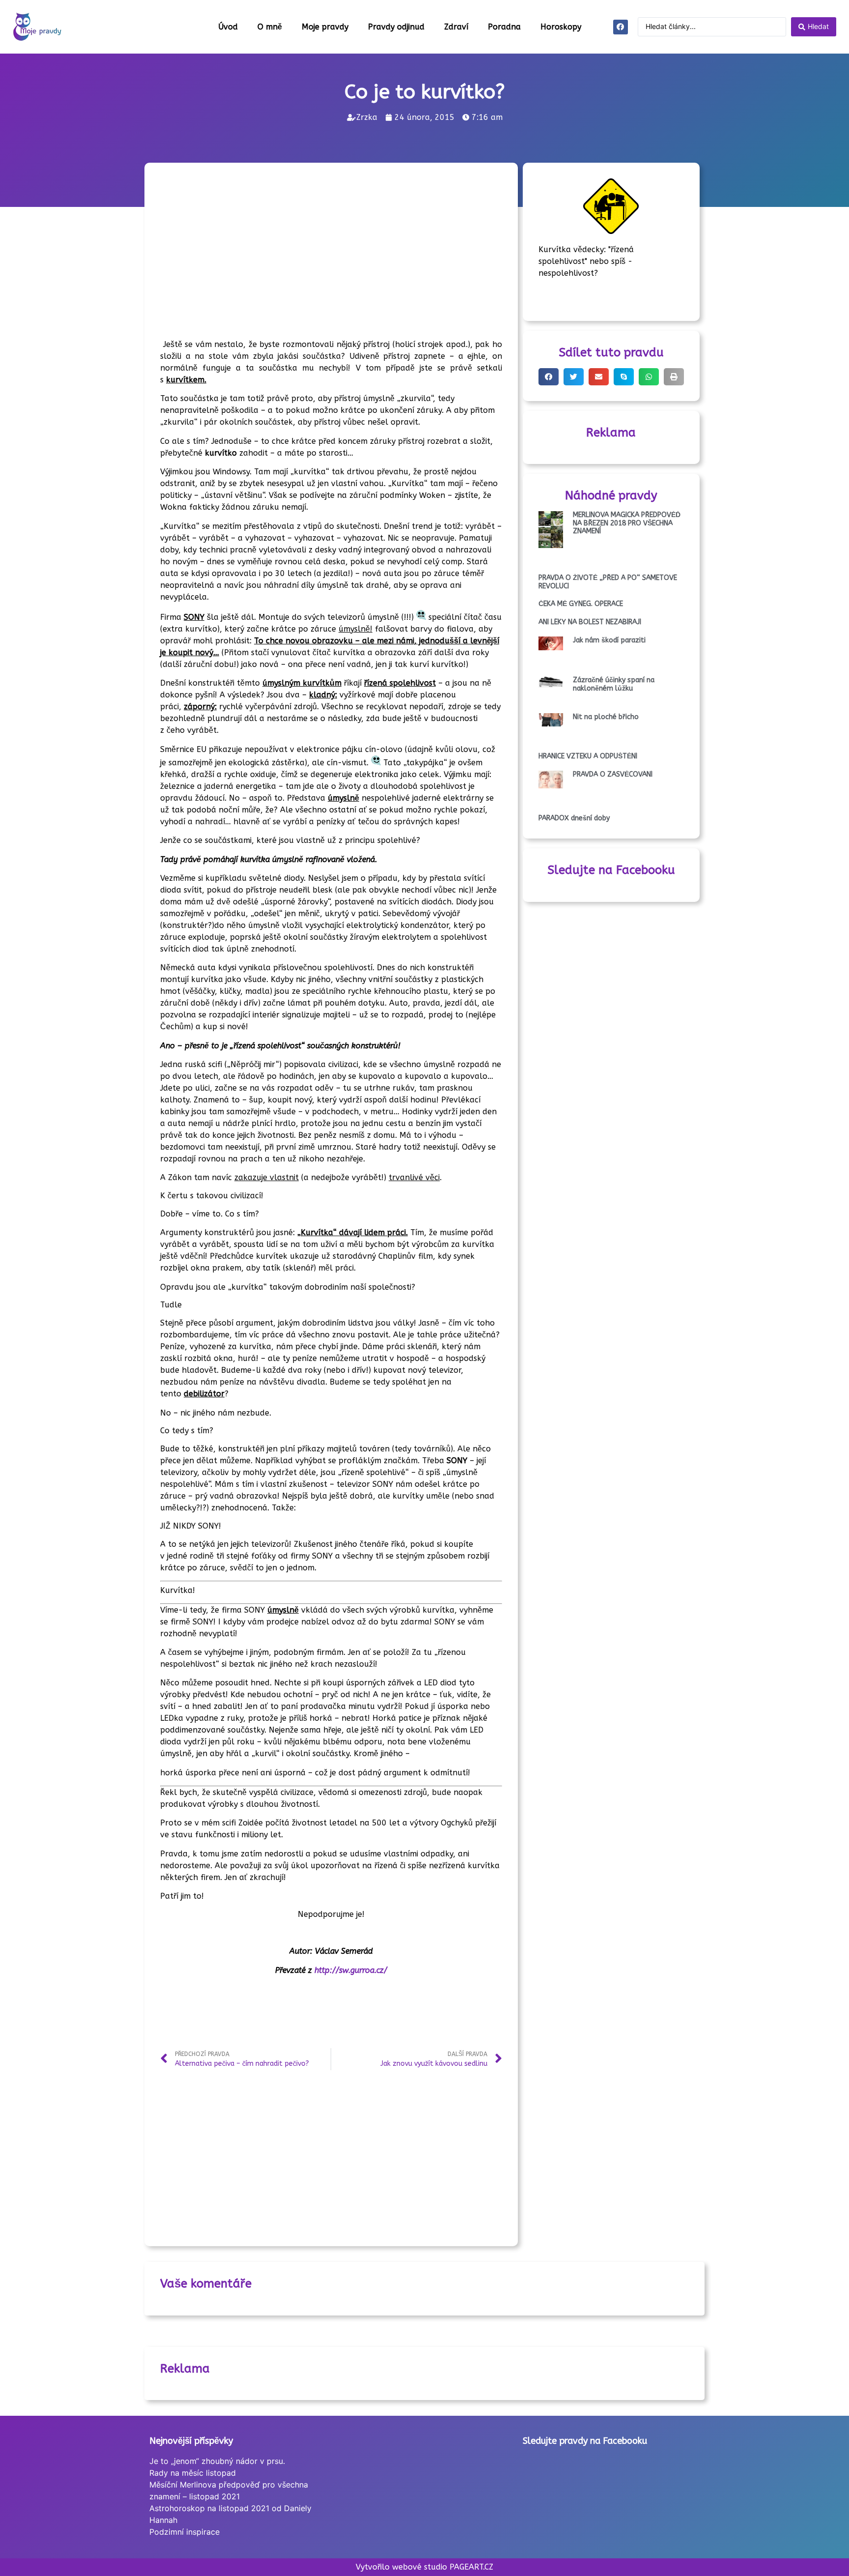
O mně (270, 27)
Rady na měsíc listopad (193, 2473)
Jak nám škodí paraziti (609, 640)
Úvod (228, 27)
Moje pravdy (325, 27)
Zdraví (456, 27)
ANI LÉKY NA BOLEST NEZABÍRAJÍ (590, 622)
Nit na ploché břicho (606, 717)
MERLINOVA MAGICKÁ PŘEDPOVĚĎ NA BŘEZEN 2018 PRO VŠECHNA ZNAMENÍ (627, 523)
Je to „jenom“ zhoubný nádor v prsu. (217, 2461)
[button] (549, 377)
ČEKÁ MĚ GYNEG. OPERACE (581, 604)
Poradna (504, 27)
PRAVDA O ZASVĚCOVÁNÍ (613, 774)
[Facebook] (621, 27)
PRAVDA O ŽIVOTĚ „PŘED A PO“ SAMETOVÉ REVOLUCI (608, 582)
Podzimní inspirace (184, 2532)
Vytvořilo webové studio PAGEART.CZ (424, 2567)
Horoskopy (561, 27)
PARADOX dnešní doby (574, 818)
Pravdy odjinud (396, 27)
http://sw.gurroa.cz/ (351, 1970)
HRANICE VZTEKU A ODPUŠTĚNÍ (588, 756)
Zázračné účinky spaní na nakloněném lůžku (614, 684)
